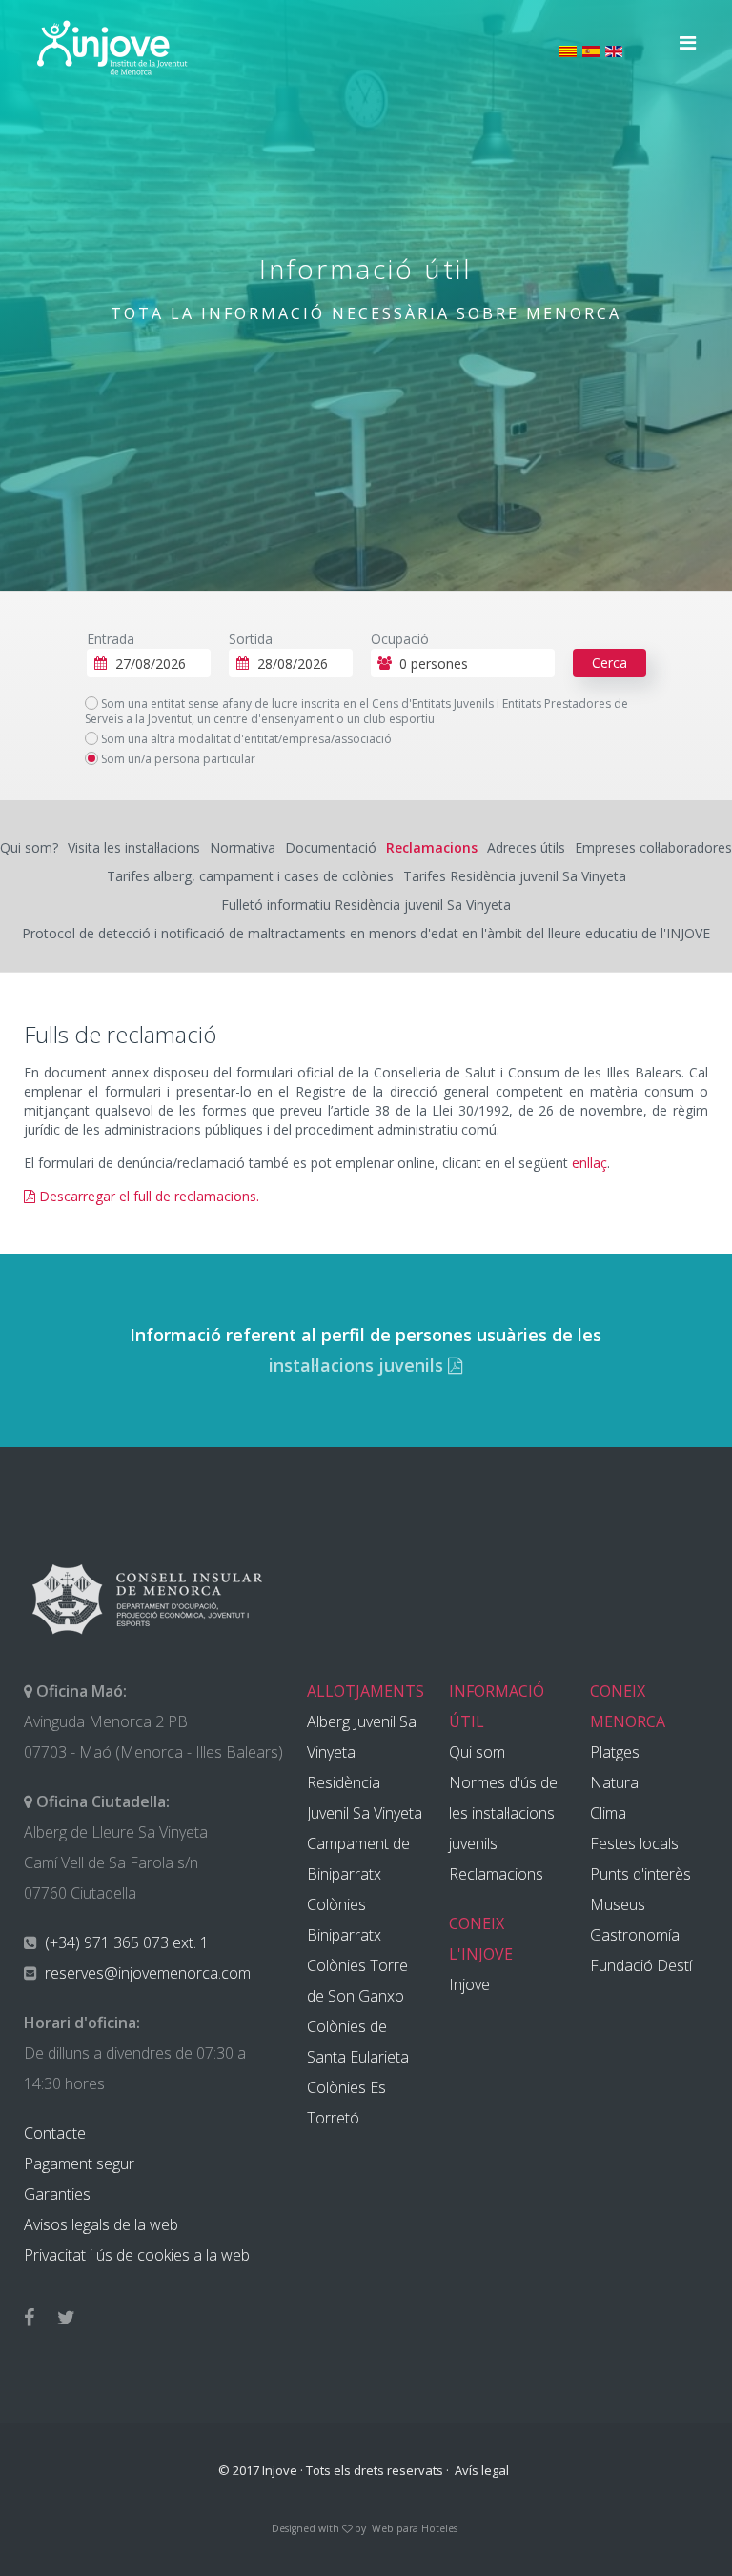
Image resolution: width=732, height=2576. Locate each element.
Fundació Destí (641, 1965)
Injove (469, 1984)
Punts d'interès (640, 1874)
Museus (618, 1904)
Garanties (57, 2194)
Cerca (610, 663)
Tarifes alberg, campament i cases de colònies (250, 876)
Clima (608, 1813)
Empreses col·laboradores (653, 847)
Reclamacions (432, 847)
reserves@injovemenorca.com (146, 1973)
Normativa (243, 847)
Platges (615, 1752)
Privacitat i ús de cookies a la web (137, 2255)
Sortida (251, 639)
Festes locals (634, 1843)
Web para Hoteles (415, 2528)
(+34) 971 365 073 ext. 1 (125, 1942)
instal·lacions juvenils (358, 1365)
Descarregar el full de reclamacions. (147, 1196)
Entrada (111, 639)
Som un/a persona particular (177, 759)
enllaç (590, 1163)
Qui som (477, 1752)
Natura (614, 1782)
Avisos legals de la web (101, 2224)
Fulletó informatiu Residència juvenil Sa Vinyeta (366, 905)
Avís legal (482, 2470)
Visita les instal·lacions (134, 847)
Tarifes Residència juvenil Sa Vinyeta (515, 876)
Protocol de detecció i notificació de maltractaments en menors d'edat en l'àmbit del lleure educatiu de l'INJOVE (366, 933)
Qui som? (29, 847)
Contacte (55, 2133)
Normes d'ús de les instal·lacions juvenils (503, 1813)
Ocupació (400, 639)
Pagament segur (79, 2163)
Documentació (331, 847)
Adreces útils (526, 847)
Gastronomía (635, 1935)
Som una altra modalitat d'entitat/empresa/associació (245, 739)
